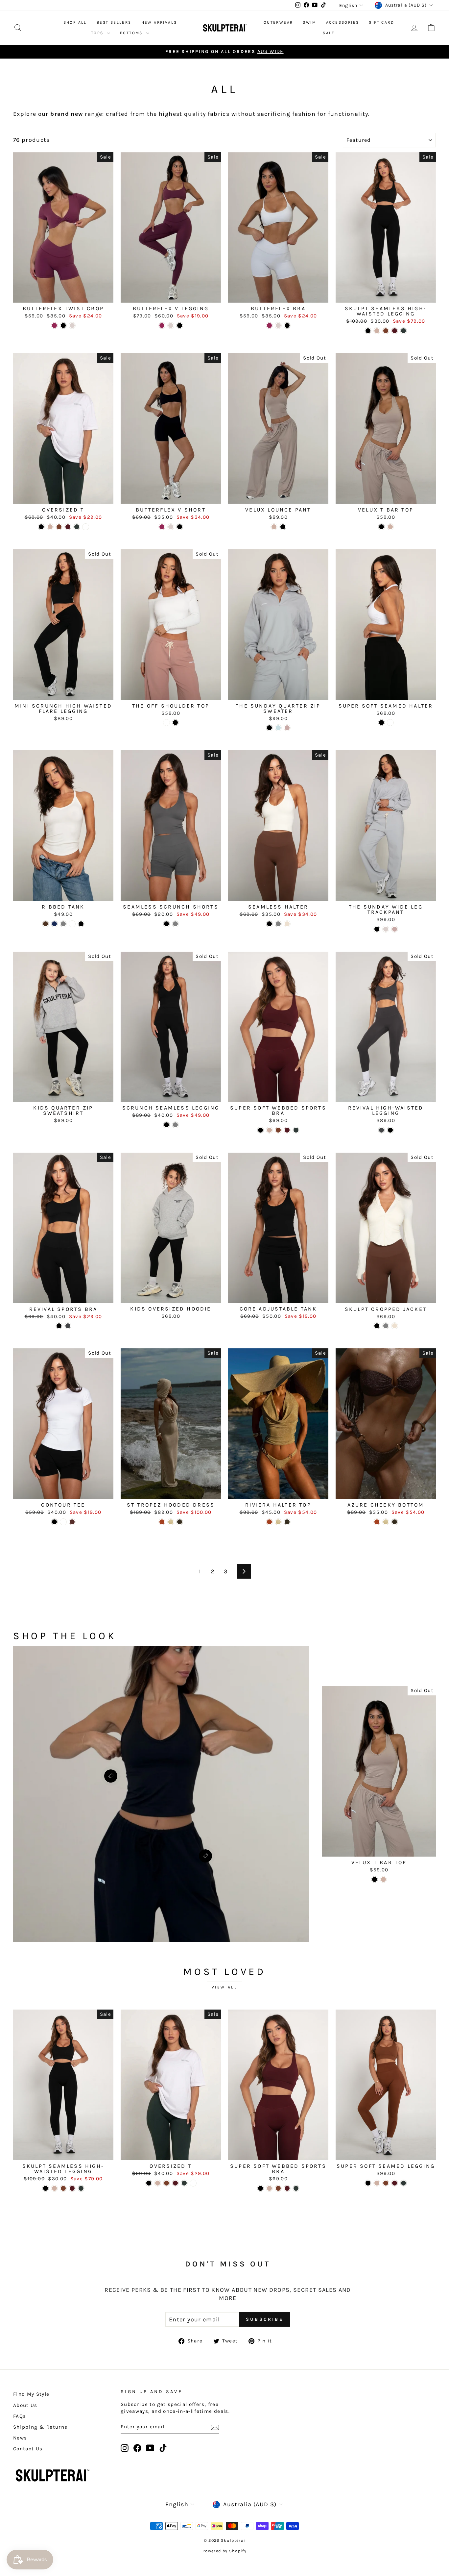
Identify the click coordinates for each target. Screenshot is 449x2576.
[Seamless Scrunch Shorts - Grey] (175, 924)
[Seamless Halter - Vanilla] (287, 924)
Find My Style (31, 2394)
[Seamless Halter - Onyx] (269, 924)
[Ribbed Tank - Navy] (54, 924)
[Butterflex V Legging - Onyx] (180, 325)
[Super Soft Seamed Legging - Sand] (377, 2183)
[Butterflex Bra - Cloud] (278, 325)
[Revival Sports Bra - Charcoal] (68, 1326)
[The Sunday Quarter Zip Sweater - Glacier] (278, 728)
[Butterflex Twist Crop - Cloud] (72, 325)
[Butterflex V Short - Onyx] (180, 527)
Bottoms (132, 33)
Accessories (343, 22)
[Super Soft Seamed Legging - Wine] (395, 2183)
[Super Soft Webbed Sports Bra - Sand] (269, 1130)
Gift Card (381, 22)
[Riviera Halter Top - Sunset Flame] (269, 1522)
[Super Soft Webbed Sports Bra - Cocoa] (278, 1130)
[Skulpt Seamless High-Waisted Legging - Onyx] (368, 331)
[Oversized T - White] (86, 527)
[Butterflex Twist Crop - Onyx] (63, 325)
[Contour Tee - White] (63, 1522)
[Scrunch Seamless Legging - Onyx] (166, 1125)
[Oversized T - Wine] (68, 527)
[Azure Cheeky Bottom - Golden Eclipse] (395, 1522)
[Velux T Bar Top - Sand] (390, 527)
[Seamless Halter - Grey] (278, 924)
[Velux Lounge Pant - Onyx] (283, 527)
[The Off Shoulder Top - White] (166, 723)
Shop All (75, 22)
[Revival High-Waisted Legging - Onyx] (390, 1130)
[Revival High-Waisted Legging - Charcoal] (381, 1130)
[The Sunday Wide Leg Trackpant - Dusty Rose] (395, 929)
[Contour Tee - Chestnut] (72, 1522)
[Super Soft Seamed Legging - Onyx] (368, 2183)
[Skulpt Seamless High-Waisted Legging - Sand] (377, 331)
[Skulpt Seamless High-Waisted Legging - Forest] (403, 331)
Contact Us (28, 2449)
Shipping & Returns (40, 2427)
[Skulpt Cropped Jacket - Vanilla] (395, 1326)
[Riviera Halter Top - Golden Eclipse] (287, 1522)
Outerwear (278, 22)
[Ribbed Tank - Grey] (63, 924)
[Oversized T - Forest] (77, 527)
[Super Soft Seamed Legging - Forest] (403, 2183)
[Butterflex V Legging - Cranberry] (162, 325)
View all (225, 1987)
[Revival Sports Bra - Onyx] (59, 1326)
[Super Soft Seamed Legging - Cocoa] (386, 2183)
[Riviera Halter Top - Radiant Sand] (278, 1522)
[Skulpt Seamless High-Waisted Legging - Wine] (395, 331)
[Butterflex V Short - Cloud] (171, 527)
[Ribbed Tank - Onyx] (81, 924)
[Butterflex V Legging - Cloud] (171, 325)
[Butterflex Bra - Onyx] (287, 325)
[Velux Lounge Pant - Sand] (274, 527)
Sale (329, 33)
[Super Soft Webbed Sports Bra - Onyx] (260, 1130)
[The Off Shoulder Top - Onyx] (175, 723)
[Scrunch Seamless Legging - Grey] (175, 1125)
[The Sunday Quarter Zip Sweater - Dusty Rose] (287, 728)
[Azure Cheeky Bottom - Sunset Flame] (377, 1522)
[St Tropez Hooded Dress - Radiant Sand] (171, 1522)
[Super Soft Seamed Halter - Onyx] (381, 723)
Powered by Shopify (225, 2551)
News (20, 2438)
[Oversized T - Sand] (50, 527)
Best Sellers (114, 22)
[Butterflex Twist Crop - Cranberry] (54, 325)
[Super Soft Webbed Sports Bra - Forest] (296, 1130)
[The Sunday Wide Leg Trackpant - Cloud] (386, 929)
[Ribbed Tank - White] (72, 924)
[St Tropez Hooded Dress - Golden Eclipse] (180, 1522)
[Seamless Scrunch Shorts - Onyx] (166, 924)
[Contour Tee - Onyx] (54, 1522)
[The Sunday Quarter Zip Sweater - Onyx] (269, 728)
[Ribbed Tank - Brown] (46, 924)
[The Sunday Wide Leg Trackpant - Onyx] (377, 929)
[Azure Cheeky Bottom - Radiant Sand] (386, 1522)
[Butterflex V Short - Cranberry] (162, 527)
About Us (25, 2405)
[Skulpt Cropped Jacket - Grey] (386, 1326)
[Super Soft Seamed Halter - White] (390, 723)
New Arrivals (159, 22)
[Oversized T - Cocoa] (59, 527)
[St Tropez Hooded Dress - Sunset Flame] (162, 1522)
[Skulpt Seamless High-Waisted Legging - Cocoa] (386, 331)
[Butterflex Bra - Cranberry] (269, 325)
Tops (98, 33)
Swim (309, 22)
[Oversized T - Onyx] (41, 527)
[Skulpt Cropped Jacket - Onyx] (377, 1326)
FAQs (20, 2416)
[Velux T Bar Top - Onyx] (381, 527)
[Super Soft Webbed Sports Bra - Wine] (287, 1130)
